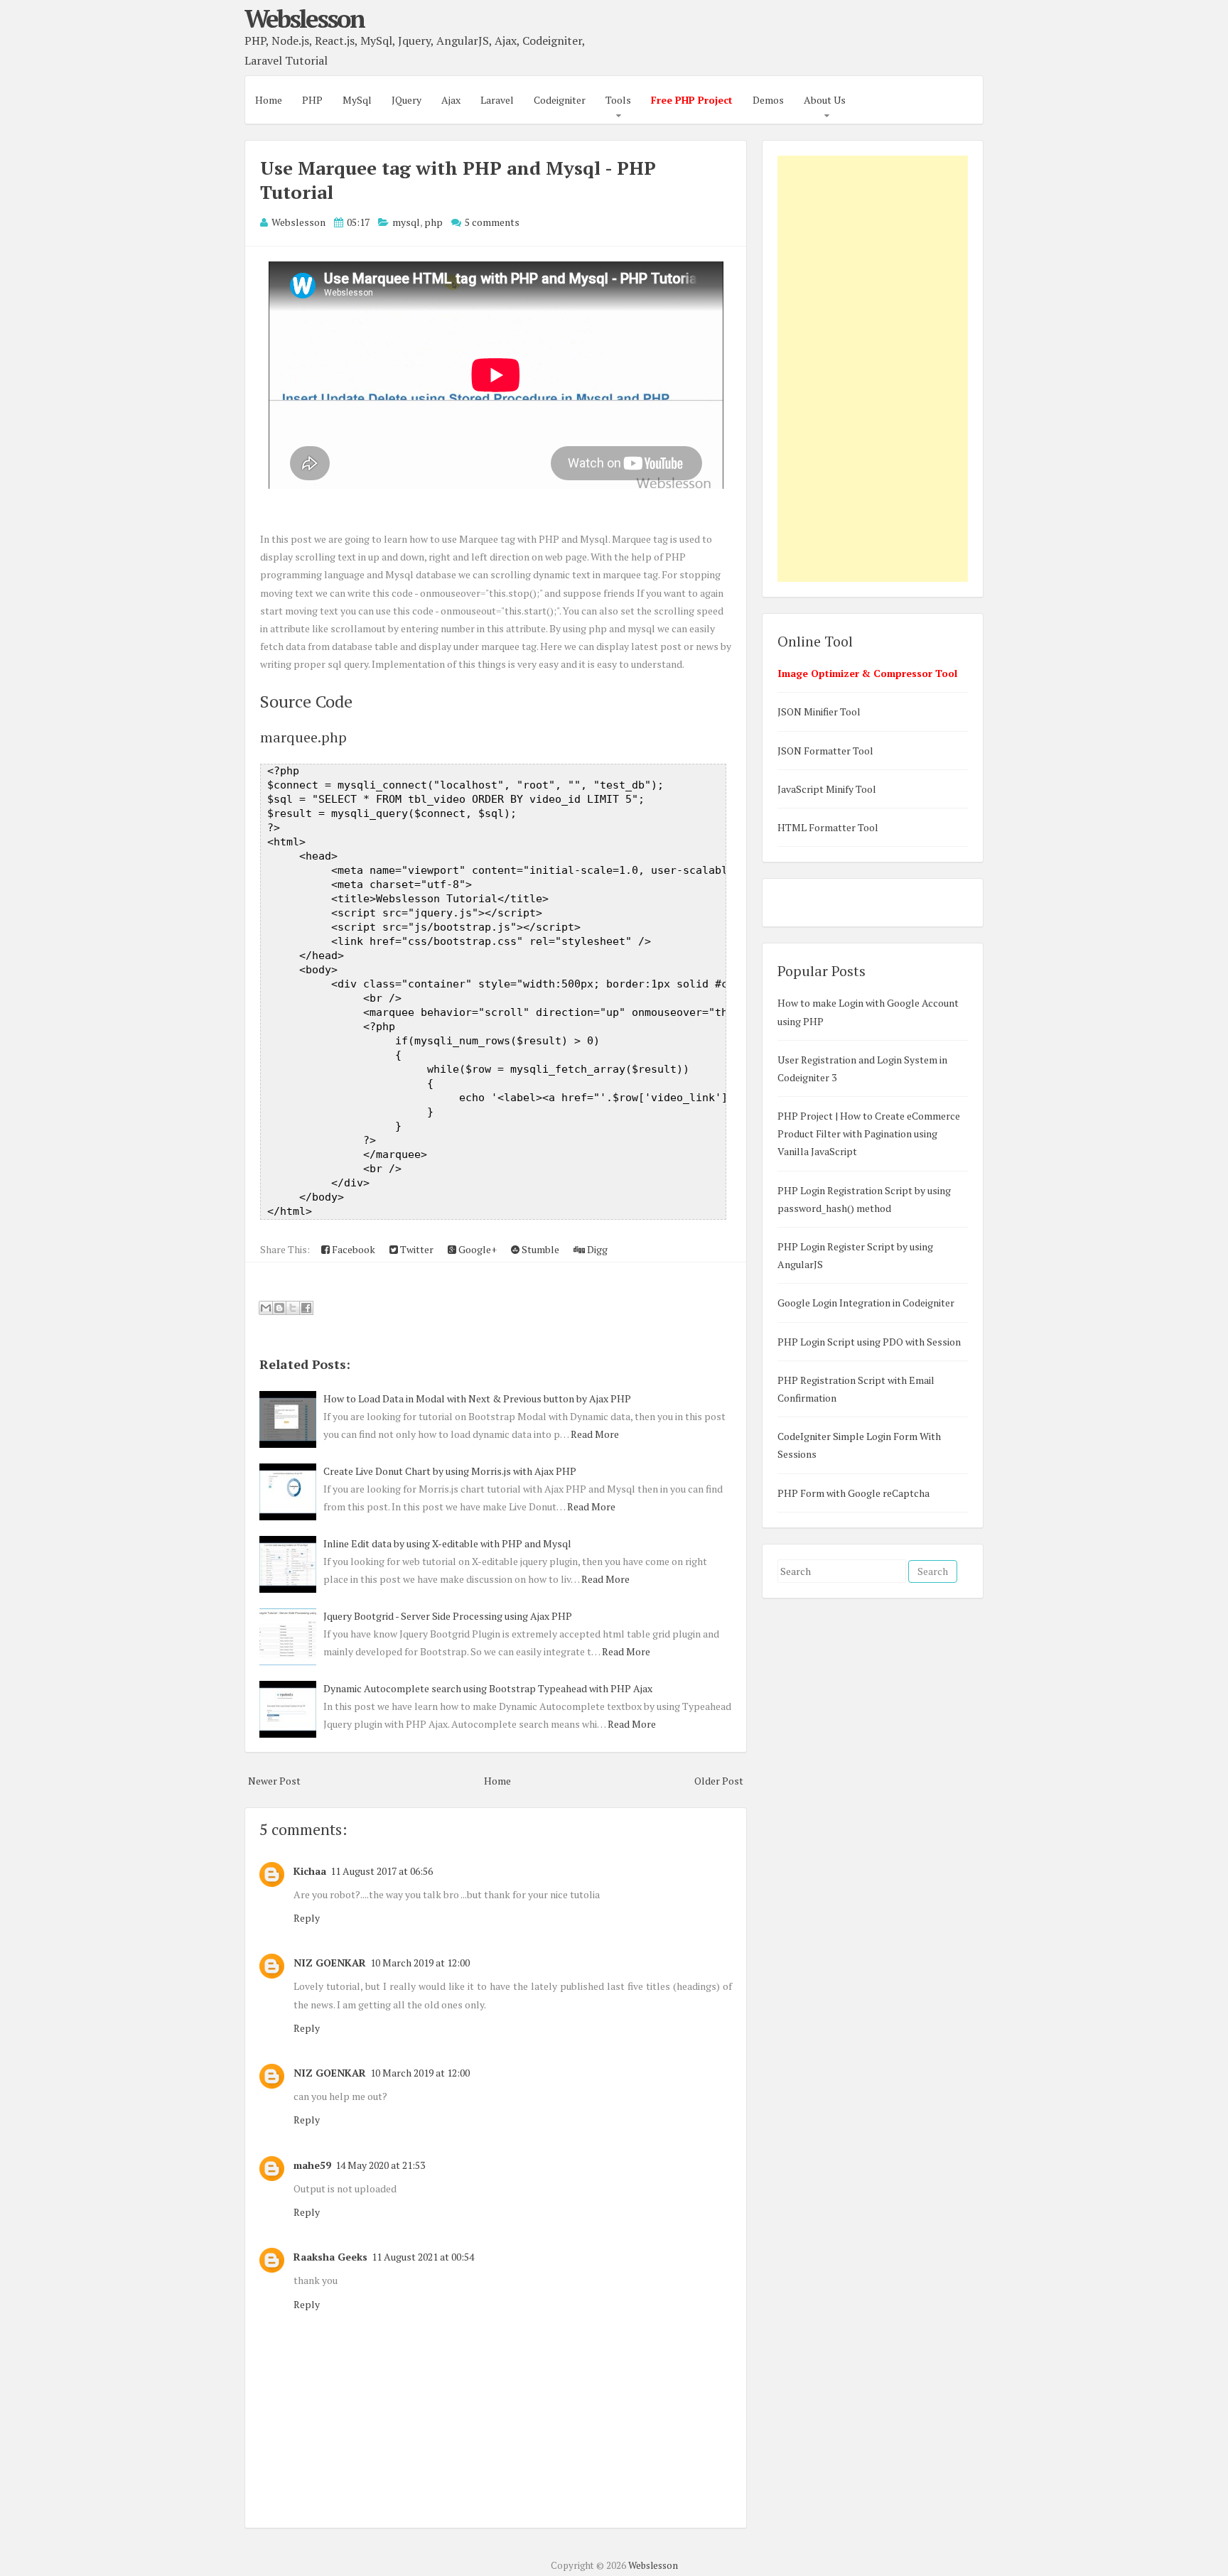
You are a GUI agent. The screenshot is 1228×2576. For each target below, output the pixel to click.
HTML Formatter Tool (828, 827)
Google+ (476, 1249)
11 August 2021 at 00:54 (423, 2257)
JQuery (406, 100)
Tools (618, 100)
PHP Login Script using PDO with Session (869, 1342)
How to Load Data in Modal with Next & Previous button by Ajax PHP (477, 1398)
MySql (357, 100)
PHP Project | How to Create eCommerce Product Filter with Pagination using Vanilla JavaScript (869, 1133)
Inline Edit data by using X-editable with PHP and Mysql (447, 1543)
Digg (596, 1249)
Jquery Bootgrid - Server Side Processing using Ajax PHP (448, 1616)
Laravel (497, 100)
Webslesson (304, 18)
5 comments (492, 222)
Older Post (719, 1781)
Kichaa (310, 1871)
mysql (406, 222)
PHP (312, 100)
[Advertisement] (873, 369)
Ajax (451, 100)
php (433, 222)
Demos (768, 100)
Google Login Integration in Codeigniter (866, 1303)
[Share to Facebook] (306, 1308)
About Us (825, 100)
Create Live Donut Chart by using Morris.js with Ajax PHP (450, 1471)
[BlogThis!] (279, 1308)
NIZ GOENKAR (330, 1963)
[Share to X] (293, 1308)
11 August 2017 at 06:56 (382, 1871)
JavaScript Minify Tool (827, 789)
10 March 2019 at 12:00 (420, 1963)
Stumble (539, 1249)
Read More (595, 1434)
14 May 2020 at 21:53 (380, 2165)
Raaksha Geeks (330, 2257)
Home (269, 100)
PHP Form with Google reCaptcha (853, 1493)
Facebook (352, 1249)
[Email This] (266, 1308)
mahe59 (312, 2165)
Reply (307, 1918)
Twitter (416, 1249)
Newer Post (274, 1781)
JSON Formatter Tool (825, 751)
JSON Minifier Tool (819, 711)
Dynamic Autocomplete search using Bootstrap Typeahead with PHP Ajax (488, 1688)
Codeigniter (560, 100)
